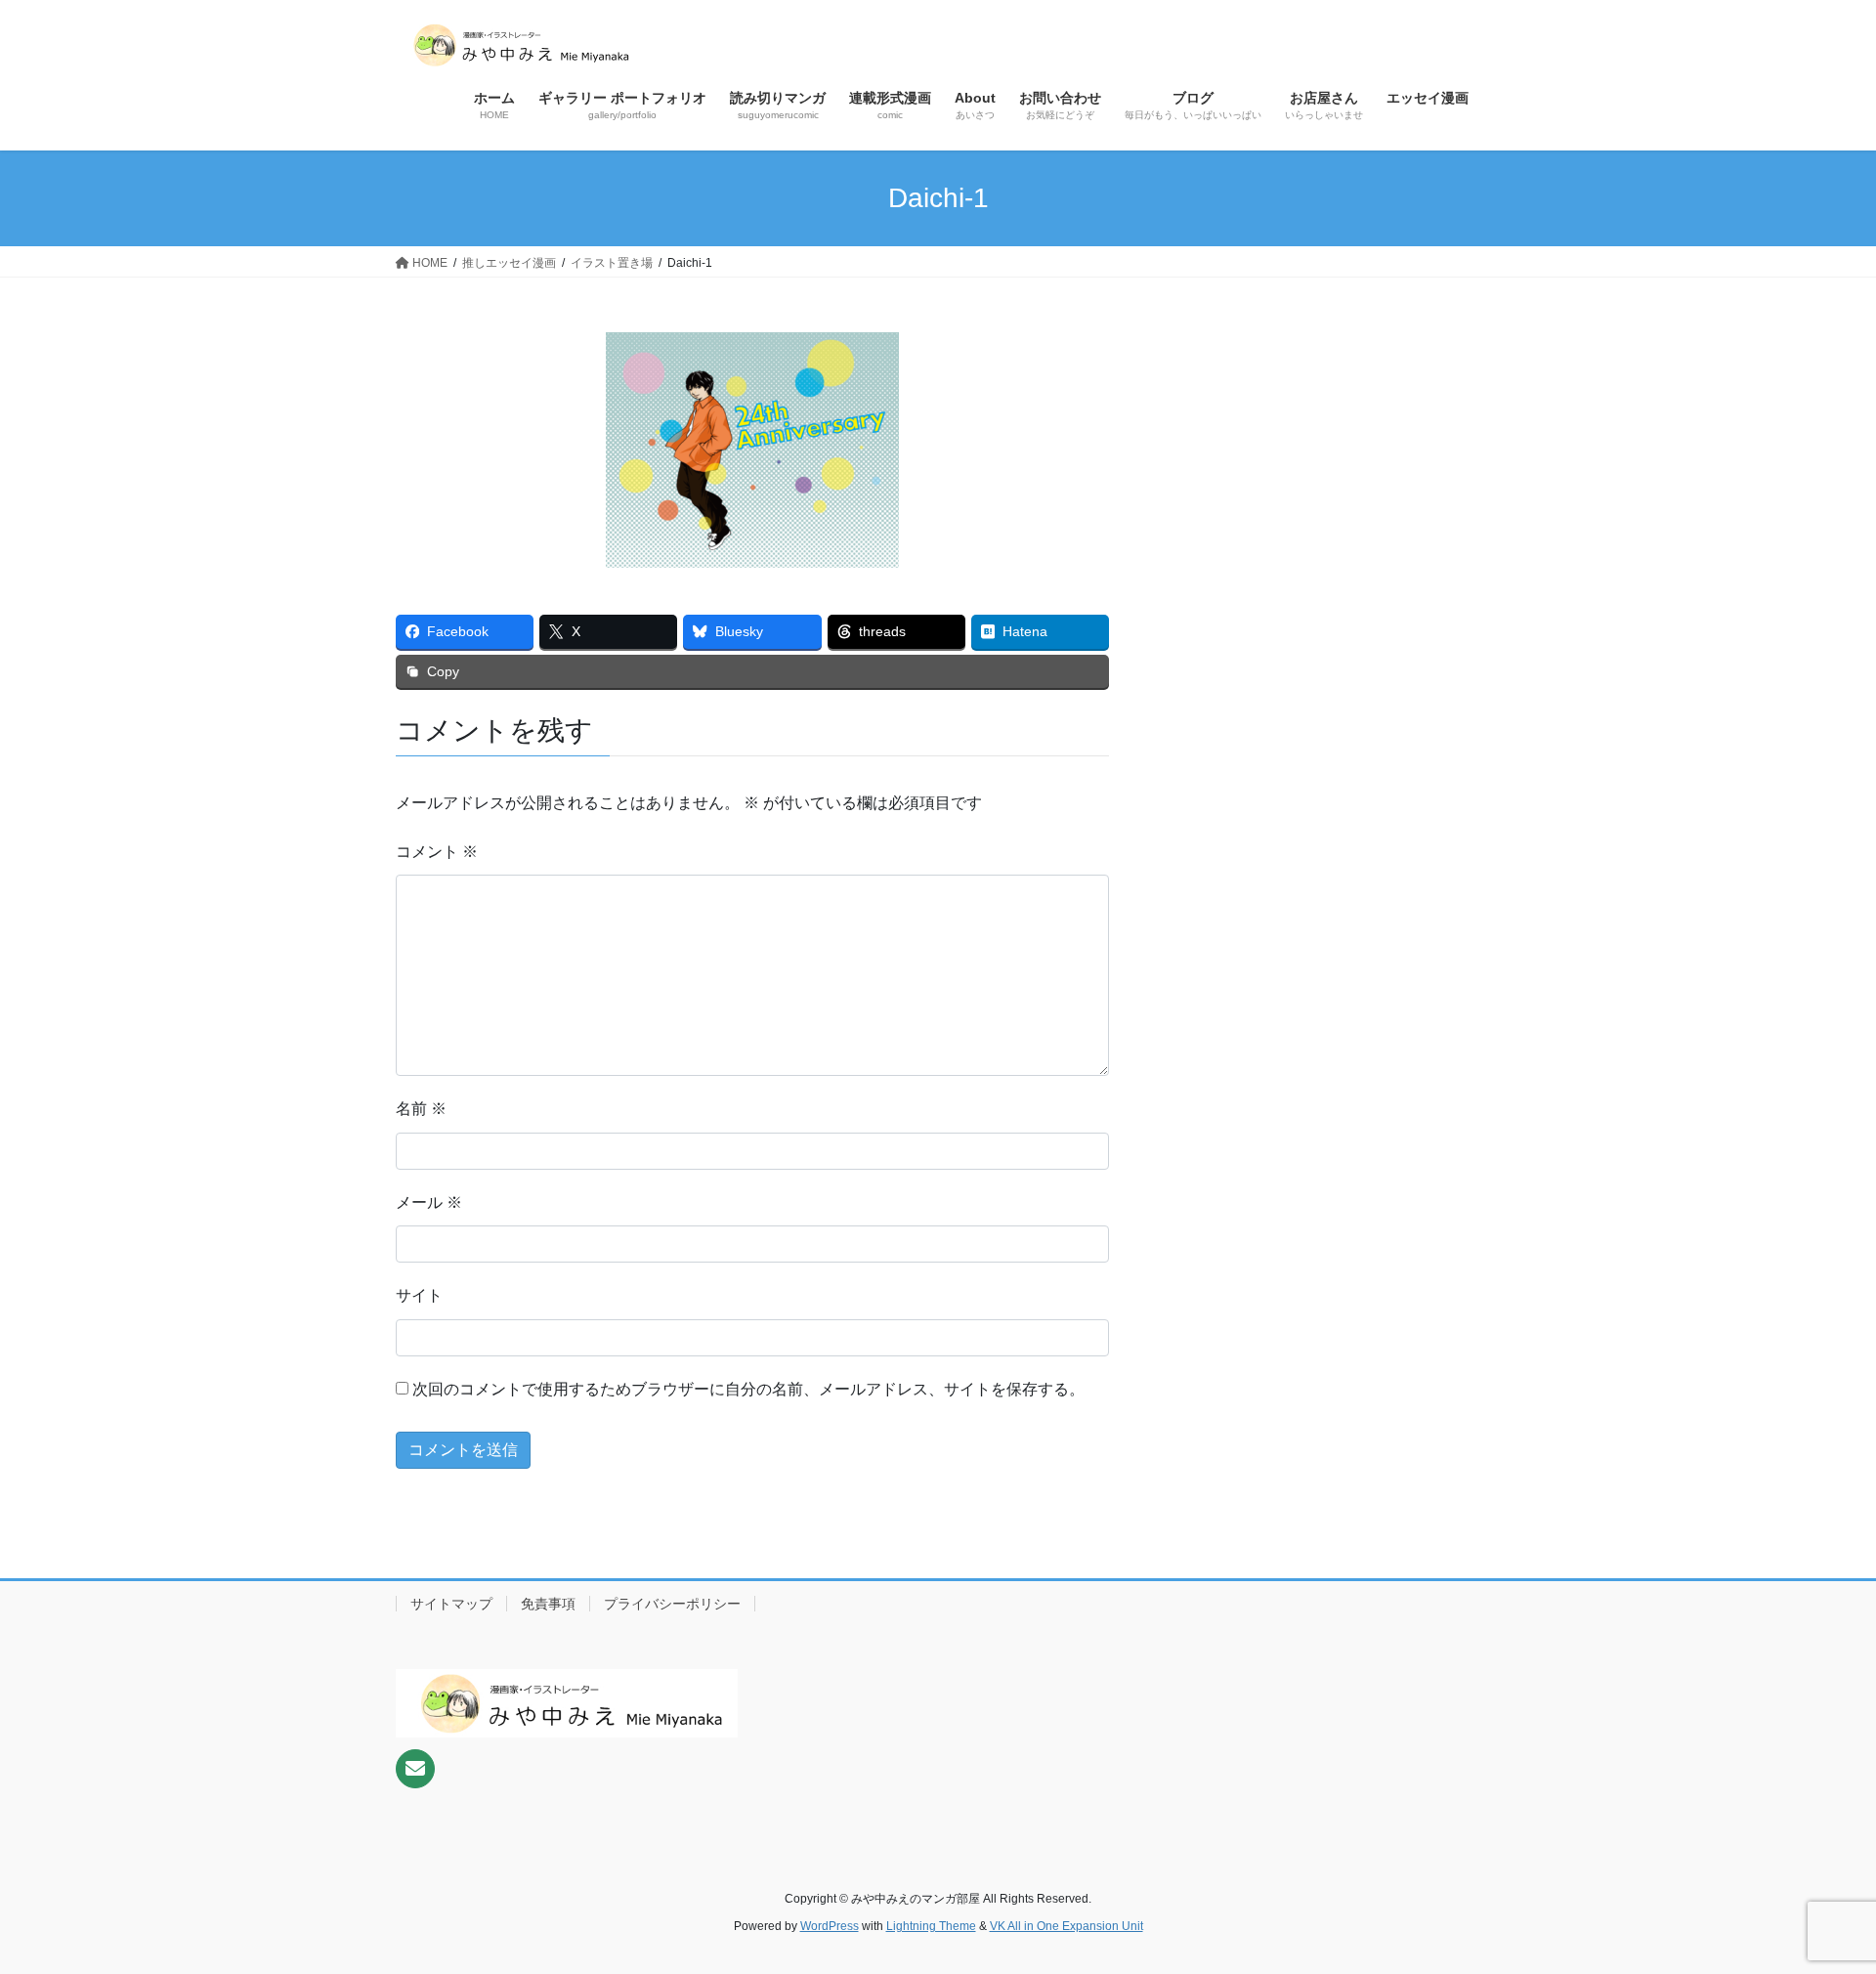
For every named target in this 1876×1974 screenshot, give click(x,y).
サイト (419, 1295)
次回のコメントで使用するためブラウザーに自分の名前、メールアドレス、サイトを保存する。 (748, 1389)
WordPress (830, 1926)
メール (429, 1202)
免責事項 (548, 1604)
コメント (437, 852)
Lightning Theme (931, 1926)
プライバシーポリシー (672, 1604)
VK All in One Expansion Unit (1066, 1926)
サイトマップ (451, 1604)
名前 (421, 1109)
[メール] (415, 1769)
